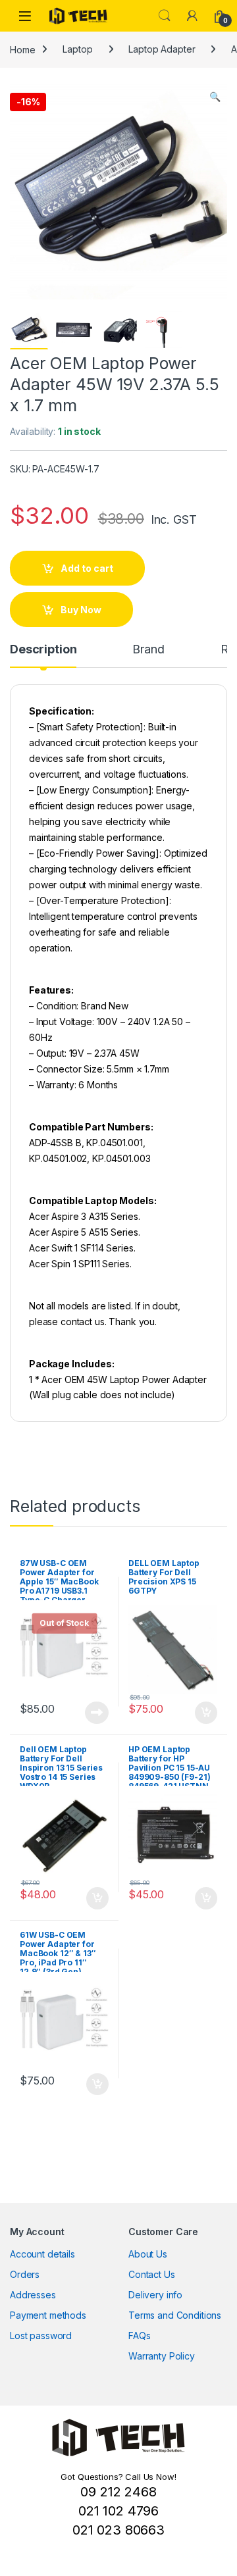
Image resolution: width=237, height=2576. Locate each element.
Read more (97, 1713)
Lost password (41, 2336)
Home (22, 49)
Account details (42, 2254)
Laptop (77, 49)
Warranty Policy (162, 2356)
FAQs (139, 2336)
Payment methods (48, 2315)
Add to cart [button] (206, 1713)
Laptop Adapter (162, 49)
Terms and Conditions (175, 2315)
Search (165, 16)
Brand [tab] (148, 650)
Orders (25, 2274)
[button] (215, 97)
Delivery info (155, 2295)
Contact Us (152, 2274)
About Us (148, 2254)
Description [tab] (43, 650)
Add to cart (87, 568)
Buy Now (81, 610)
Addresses (33, 2295)
